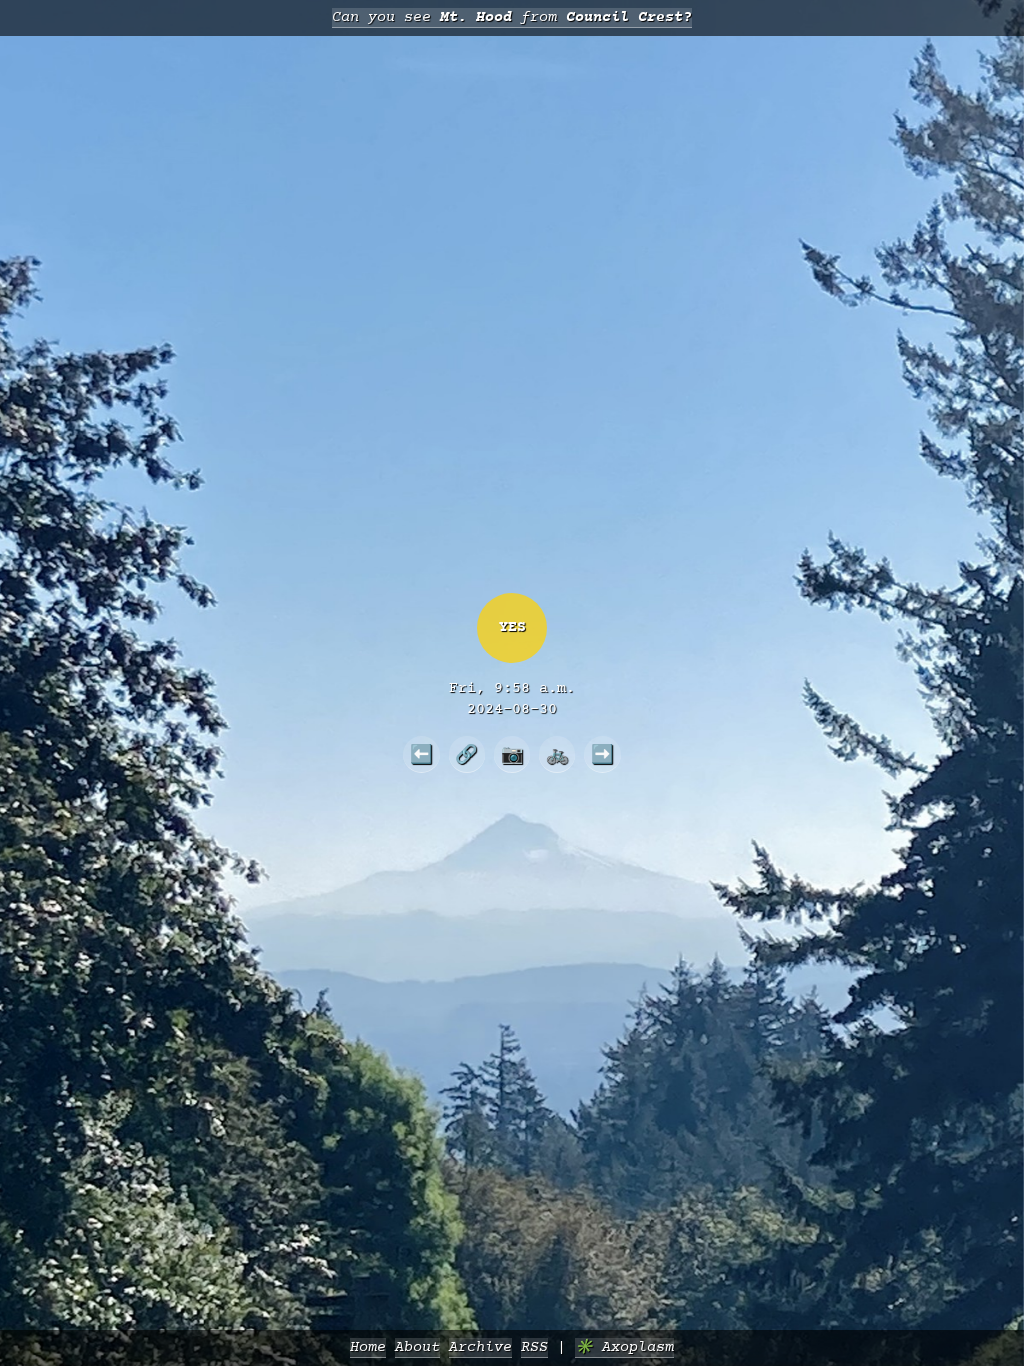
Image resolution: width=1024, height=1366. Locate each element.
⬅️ (421, 754)
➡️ (602, 754)
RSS (534, 1347)
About (417, 1347)
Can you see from (512, 17)
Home (368, 1347)
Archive (480, 1347)
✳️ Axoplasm (624, 1347)
